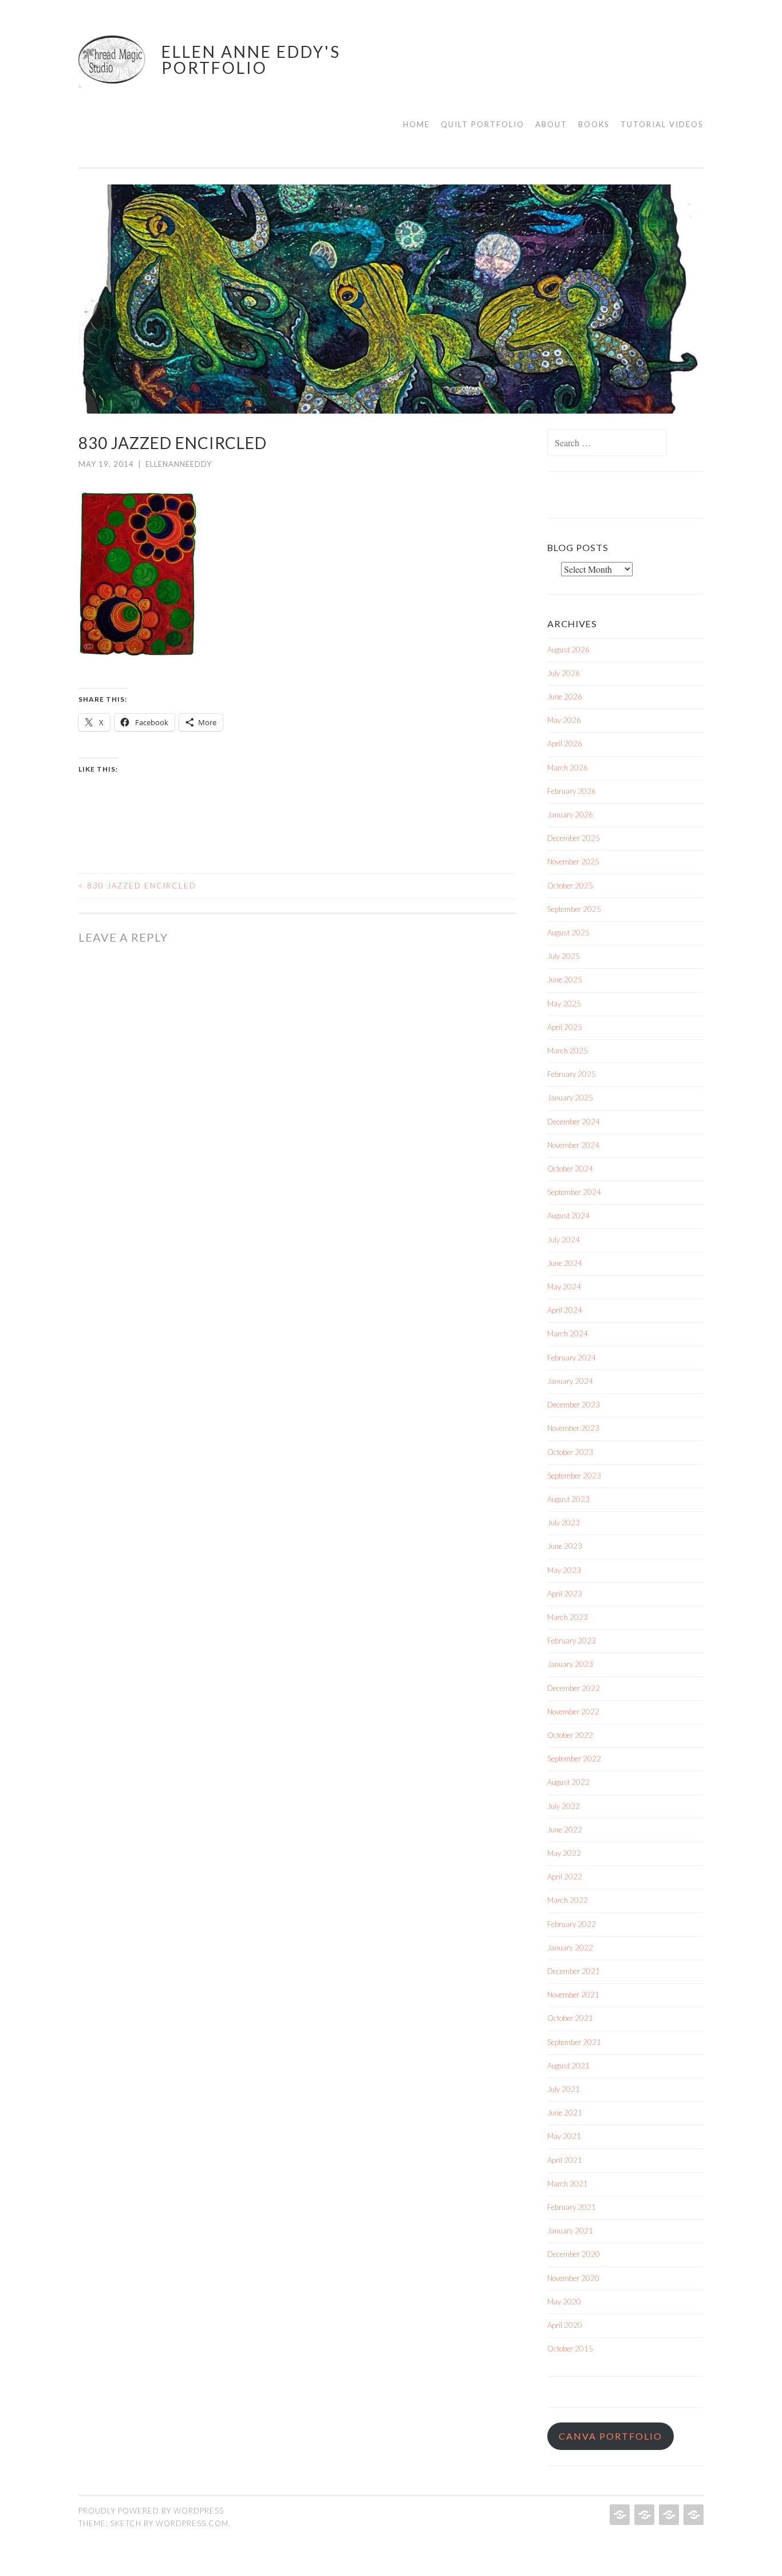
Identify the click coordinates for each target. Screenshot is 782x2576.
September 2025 (574, 909)
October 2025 (570, 886)
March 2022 (568, 1900)
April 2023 (565, 1594)
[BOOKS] (692, 2515)
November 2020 (573, 2278)
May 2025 (564, 1004)
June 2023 (565, 1546)
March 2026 (568, 768)
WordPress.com (192, 2523)
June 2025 (565, 980)
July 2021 (564, 2089)
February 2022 (572, 1924)
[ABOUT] (668, 2515)
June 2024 (565, 1263)
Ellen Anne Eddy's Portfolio (251, 60)
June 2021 (565, 2113)
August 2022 (568, 1782)
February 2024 (572, 1358)
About (551, 124)
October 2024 (570, 1169)
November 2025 (573, 862)
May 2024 (564, 1287)
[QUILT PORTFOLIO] (643, 2515)
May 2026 (564, 720)
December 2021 (574, 1971)
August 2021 (568, 2066)
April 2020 (565, 2325)
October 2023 (570, 1452)
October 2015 (570, 2349)
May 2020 (564, 2302)
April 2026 (565, 744)
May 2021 (564, 2136)
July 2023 (564, 1523)
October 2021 (570, 2018)
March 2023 (568, 1617)
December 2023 (574, 1405)
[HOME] (619, 2515)
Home (416, 124)
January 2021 (570, 2231)
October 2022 (570, 1735)
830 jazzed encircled (137, 886)
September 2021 (574, 2042)
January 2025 (570, 1098)
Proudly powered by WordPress (151, 2511)
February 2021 (572, 2207)
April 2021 (565, 2160)
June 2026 (565, 697)
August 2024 (568, 1216)
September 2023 (574, 1476)
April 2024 (565, 1310)
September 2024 (574, 1192)
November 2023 (573, 1428)
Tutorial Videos (662, 124)
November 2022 (573, 1712)
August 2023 (568, 1499)
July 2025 (564, 956)
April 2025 (565, 1027)
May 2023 (564, 1570)
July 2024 (564, 1240)
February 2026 (572, 791)
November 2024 (573, 1145)
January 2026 (570, 815)
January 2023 (570, 1664)
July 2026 (564, 673)
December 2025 (574, 838)
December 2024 (574, 1122)
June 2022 (565, 1830)
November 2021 (573, 1995)
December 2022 (574, 1688)
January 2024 (570, 1381)
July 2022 (564, 1806)
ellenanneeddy (179, 464)
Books (594, 124)
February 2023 (572, 1641)
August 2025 (568, 933)
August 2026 (568, 650)
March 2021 (568, 2184)
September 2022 (574, 1759)
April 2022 (565, 1877)
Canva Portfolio (611, 2436)
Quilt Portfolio (483, 124)
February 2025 (572, 1074)
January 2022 (570, 1948)
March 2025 (568, 1051)
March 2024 (568, 1334)
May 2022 (564, 1853)
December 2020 (574, 2254)
